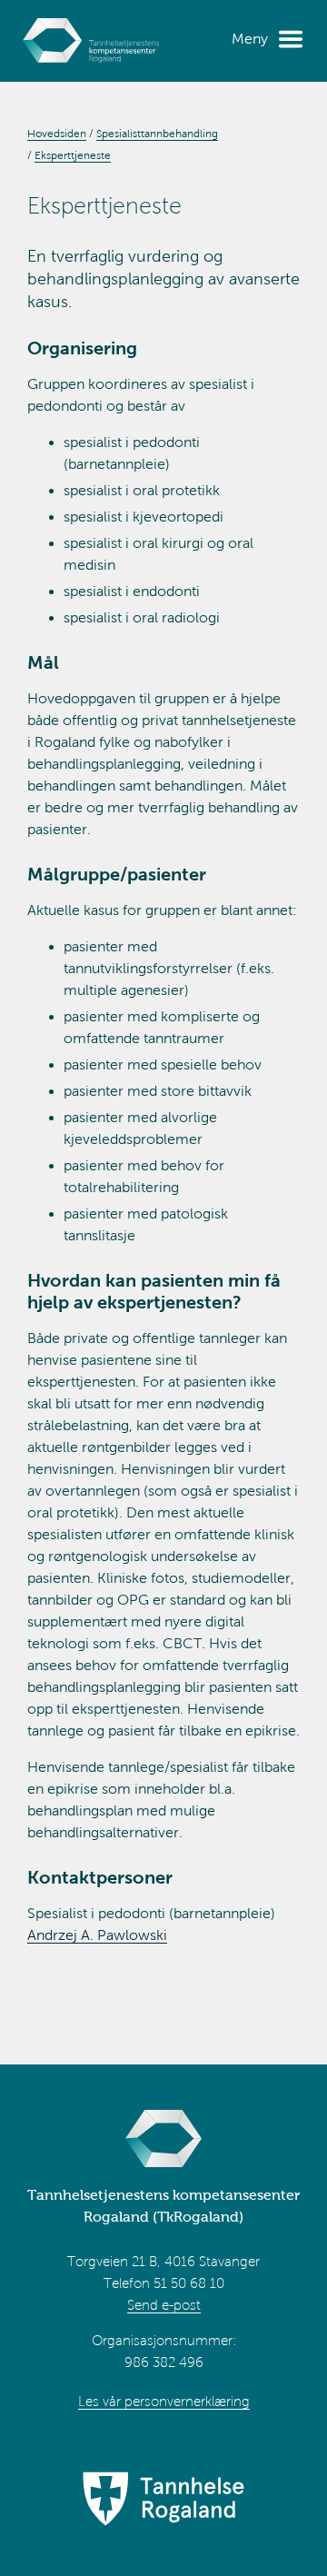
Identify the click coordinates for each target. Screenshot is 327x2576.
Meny (250, 39)
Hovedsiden (57, 134)
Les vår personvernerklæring (164, 2402)
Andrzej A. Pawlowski (97, 1935)
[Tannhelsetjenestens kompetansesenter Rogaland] (91, 41)
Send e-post (164, 2305)
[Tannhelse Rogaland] (163, 2501)
